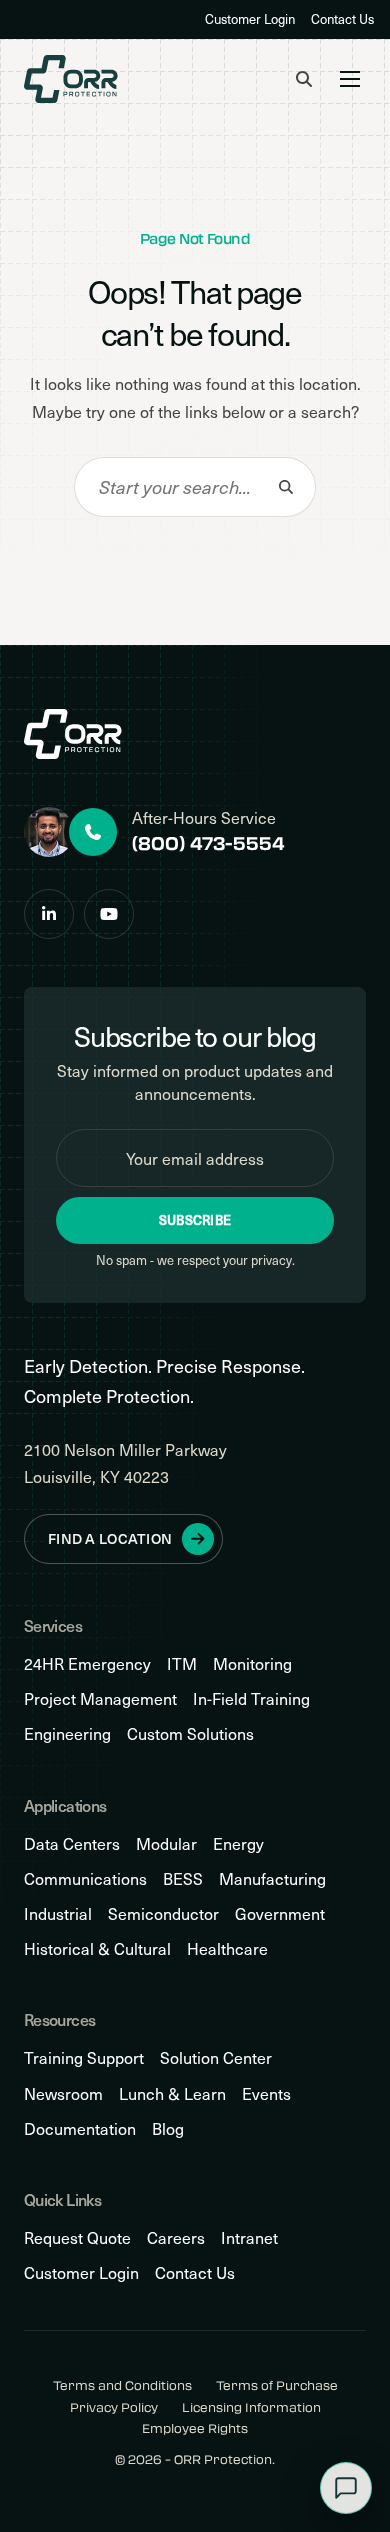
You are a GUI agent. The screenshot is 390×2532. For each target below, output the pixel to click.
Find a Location (110, 1538)
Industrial (58, 1913)
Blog (168, 2128)
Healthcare (227, 1948)
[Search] (286, 487)
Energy (238, 1843)
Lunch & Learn (172, 2093)
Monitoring (252, 1663)
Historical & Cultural (97, 1948)
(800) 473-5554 (208, 843)
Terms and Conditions (122, 2385)
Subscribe (195, 1220)
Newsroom (63, 2093)
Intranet (249, 2237)
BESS (183, 1878)
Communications (85, 1878)
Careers (176, 2237)
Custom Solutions (190, 1733)
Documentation (80, 2128)
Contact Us (342, 19)
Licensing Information (251, 2407)
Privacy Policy (114, 2407)
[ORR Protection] (71, 79)
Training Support (84, 2057)
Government (280, 1913)
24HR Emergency (87, 1663)
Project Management (100, 1698)
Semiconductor (163, 1913)
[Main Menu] (350, 79)
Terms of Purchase (277, 2385)
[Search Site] (304, 79)
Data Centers (72, 1843)
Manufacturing (272, 1878)
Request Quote (77, 2237)
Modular (166, 1843)
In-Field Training (251, 1698)
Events (266, 2093)
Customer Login (250, 19)
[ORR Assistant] (346, 2488)
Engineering (67, 1733)
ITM (182, 1663)
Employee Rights (195, 2428)
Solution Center (216, 2057)
